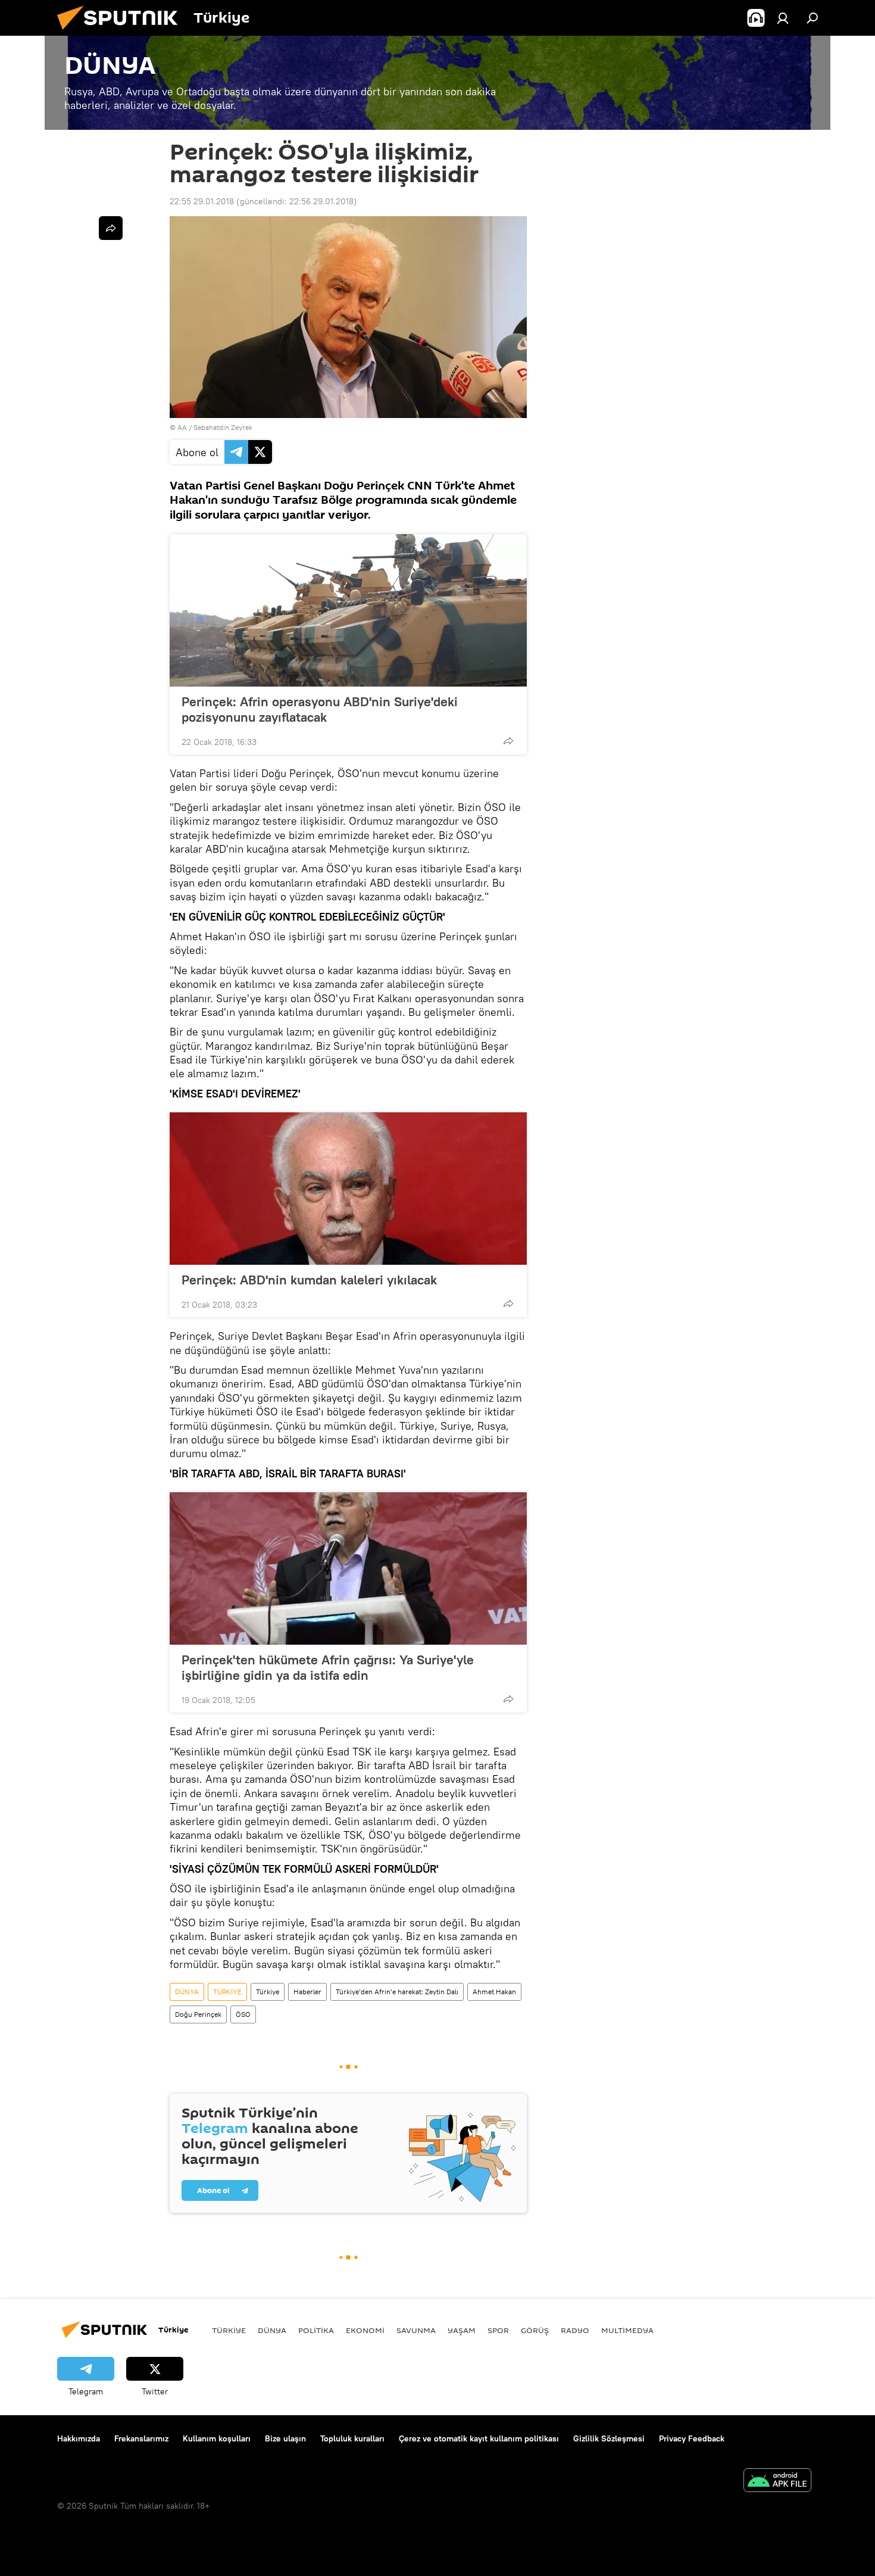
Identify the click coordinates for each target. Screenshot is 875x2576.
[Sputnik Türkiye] (122, 33)
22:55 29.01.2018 (202, 201)
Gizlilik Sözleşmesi (609, 2438)
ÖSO (243, 2014)
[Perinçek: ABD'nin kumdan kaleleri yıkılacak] (348, 1189)
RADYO (575, 2330)
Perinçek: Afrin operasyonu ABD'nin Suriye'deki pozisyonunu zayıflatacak (320, 709)
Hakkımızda (79, 2438)
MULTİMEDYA (627, 2330)
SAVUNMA (416, 2330)
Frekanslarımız (141, 2438)
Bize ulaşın (285, 2438)
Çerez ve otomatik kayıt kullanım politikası (479, 2438)
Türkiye (268, 1992)
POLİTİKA (316, 2330)
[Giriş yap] (783, 18)
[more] (508, 741)
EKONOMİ (365, 2330)
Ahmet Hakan (494, 1992)
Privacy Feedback (692, 2438)
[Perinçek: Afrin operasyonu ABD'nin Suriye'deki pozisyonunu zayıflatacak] (348, 610)
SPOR (498, 2330)
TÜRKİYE (227, 1992)
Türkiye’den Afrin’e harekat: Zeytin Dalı (397, 1992)
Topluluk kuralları (352, 2438)
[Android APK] (777, 2482)
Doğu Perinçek (198, 2014)
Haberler (307, 1992)
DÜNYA (187, 1992)
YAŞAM (462, 2330)
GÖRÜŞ (535, 2330)
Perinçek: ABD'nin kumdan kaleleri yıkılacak (309, 1280)
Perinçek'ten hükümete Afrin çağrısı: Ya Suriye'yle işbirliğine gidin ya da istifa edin (328, 1667)
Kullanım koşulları (217, 2438)
